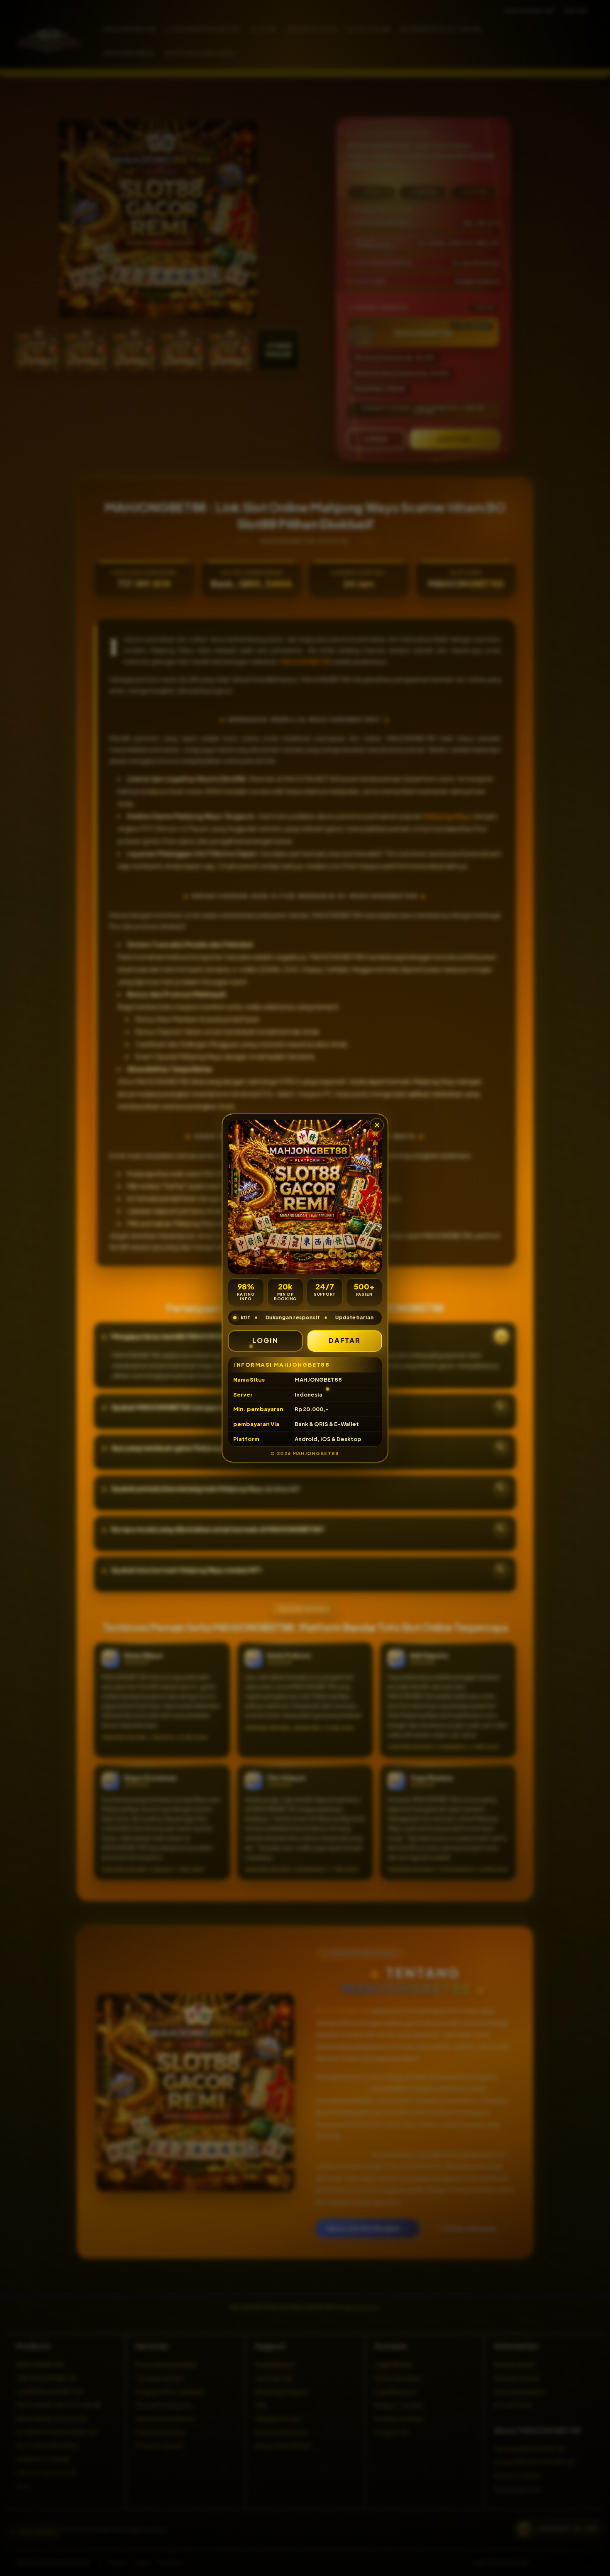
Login (265, 1340)
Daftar (345, 1340)
